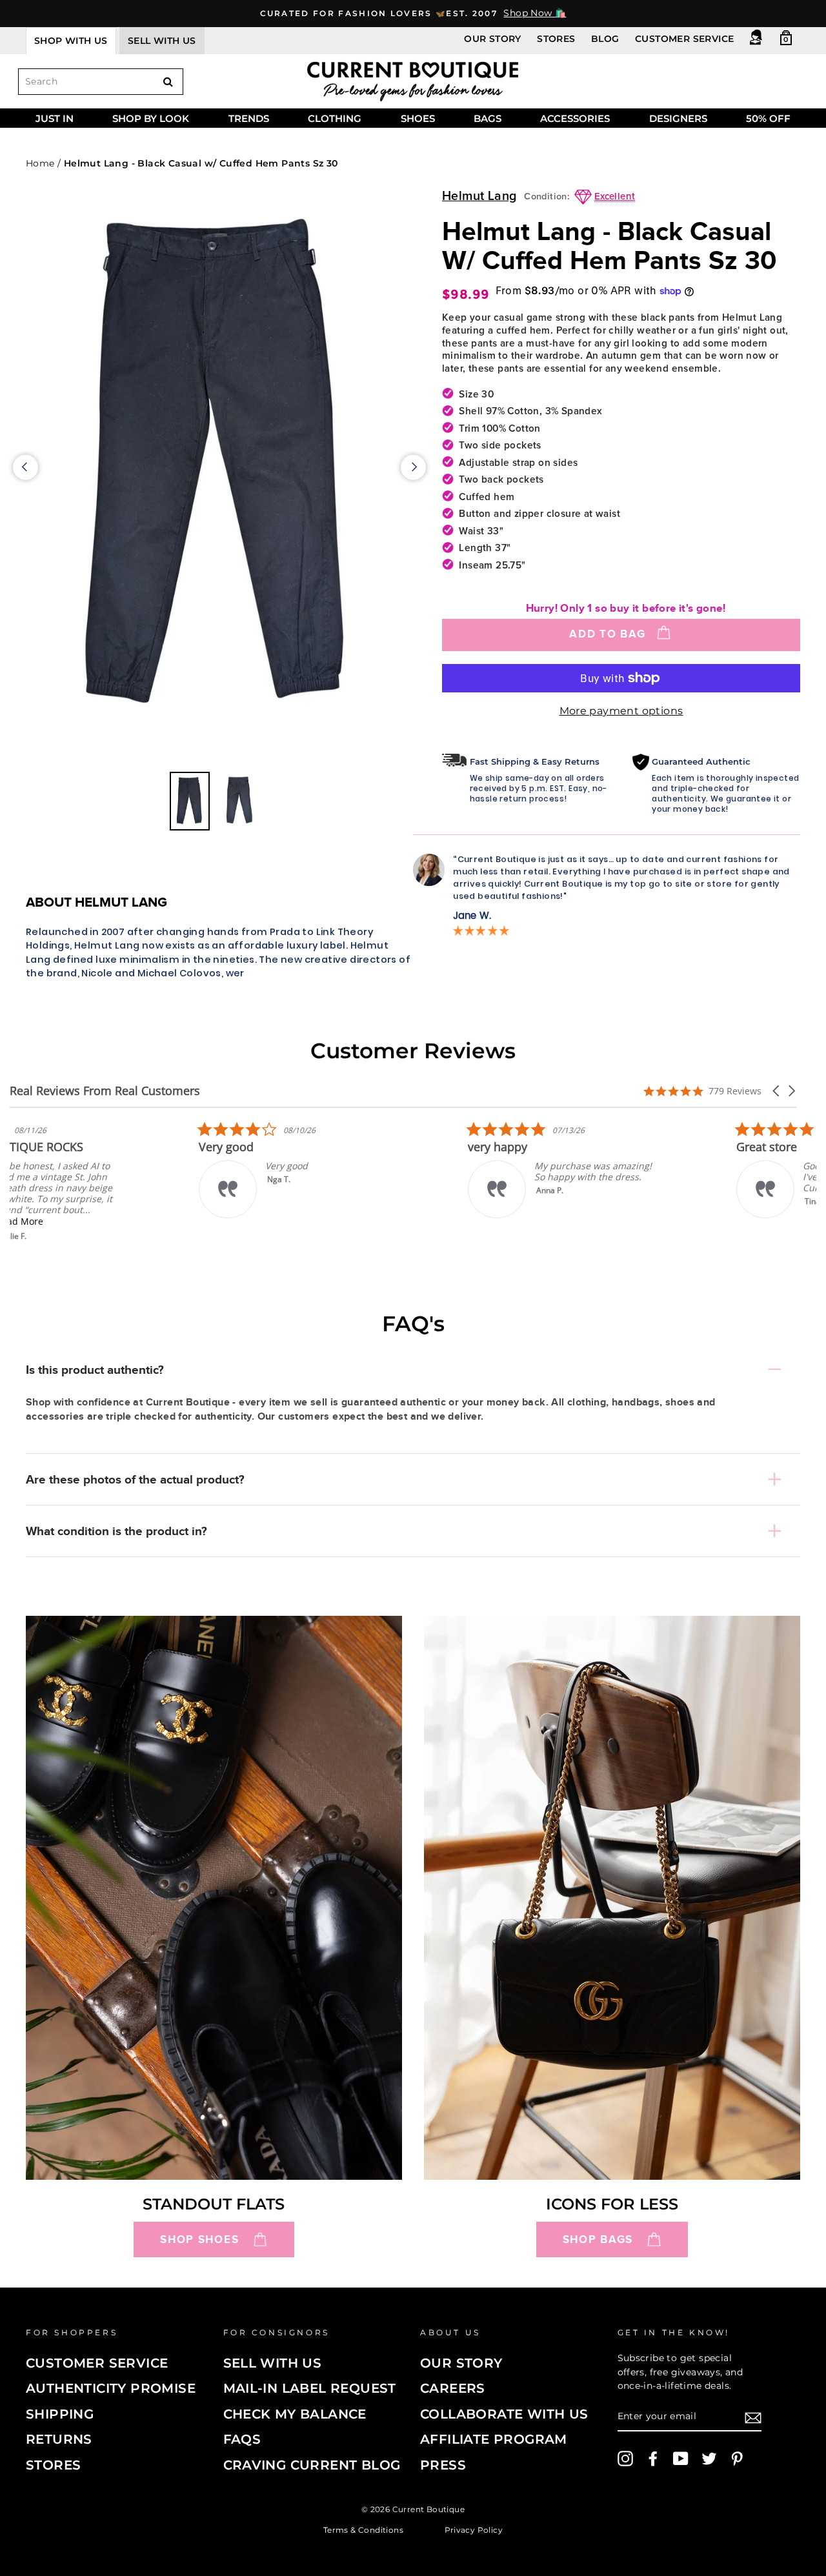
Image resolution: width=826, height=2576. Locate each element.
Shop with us (71, 41)
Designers (678, 118)
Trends (249, 118)
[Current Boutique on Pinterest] (737, 2459)
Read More (100, 1221)
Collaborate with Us (504, 2414)
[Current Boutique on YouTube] (681, 2459)
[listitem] (106, 1181)
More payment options (621, 711)
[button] (777, 1091)
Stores (556, 39)
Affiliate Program (494, 2439)
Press (443, 2465)
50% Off (768, 118)
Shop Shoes (199, 2239)
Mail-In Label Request (310, 2388)
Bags (488, 118)
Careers (453, 2388)
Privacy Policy (474, 2529)
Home (40, 163)
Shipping (60, 2414)
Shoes (418, 118)
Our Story (493, 39)
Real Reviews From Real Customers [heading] (105, 1091)
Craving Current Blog (312, 2465)
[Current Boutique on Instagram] (625, 2459)
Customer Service (684, 39)
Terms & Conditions (363, 2529)
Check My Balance (295, 2414)
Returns (59, 2439)
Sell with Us (273, 2363)
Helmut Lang (479, 196)
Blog (605, 39)
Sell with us (162, 41)
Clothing (335, 118)
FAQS (242, 2439)
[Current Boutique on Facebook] (653, 2459)
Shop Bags (598, 2239)
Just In (55, 118)
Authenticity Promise (111, 2388)
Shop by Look (151, 118)
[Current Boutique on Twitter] (709, 2459)
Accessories (575, 118)
